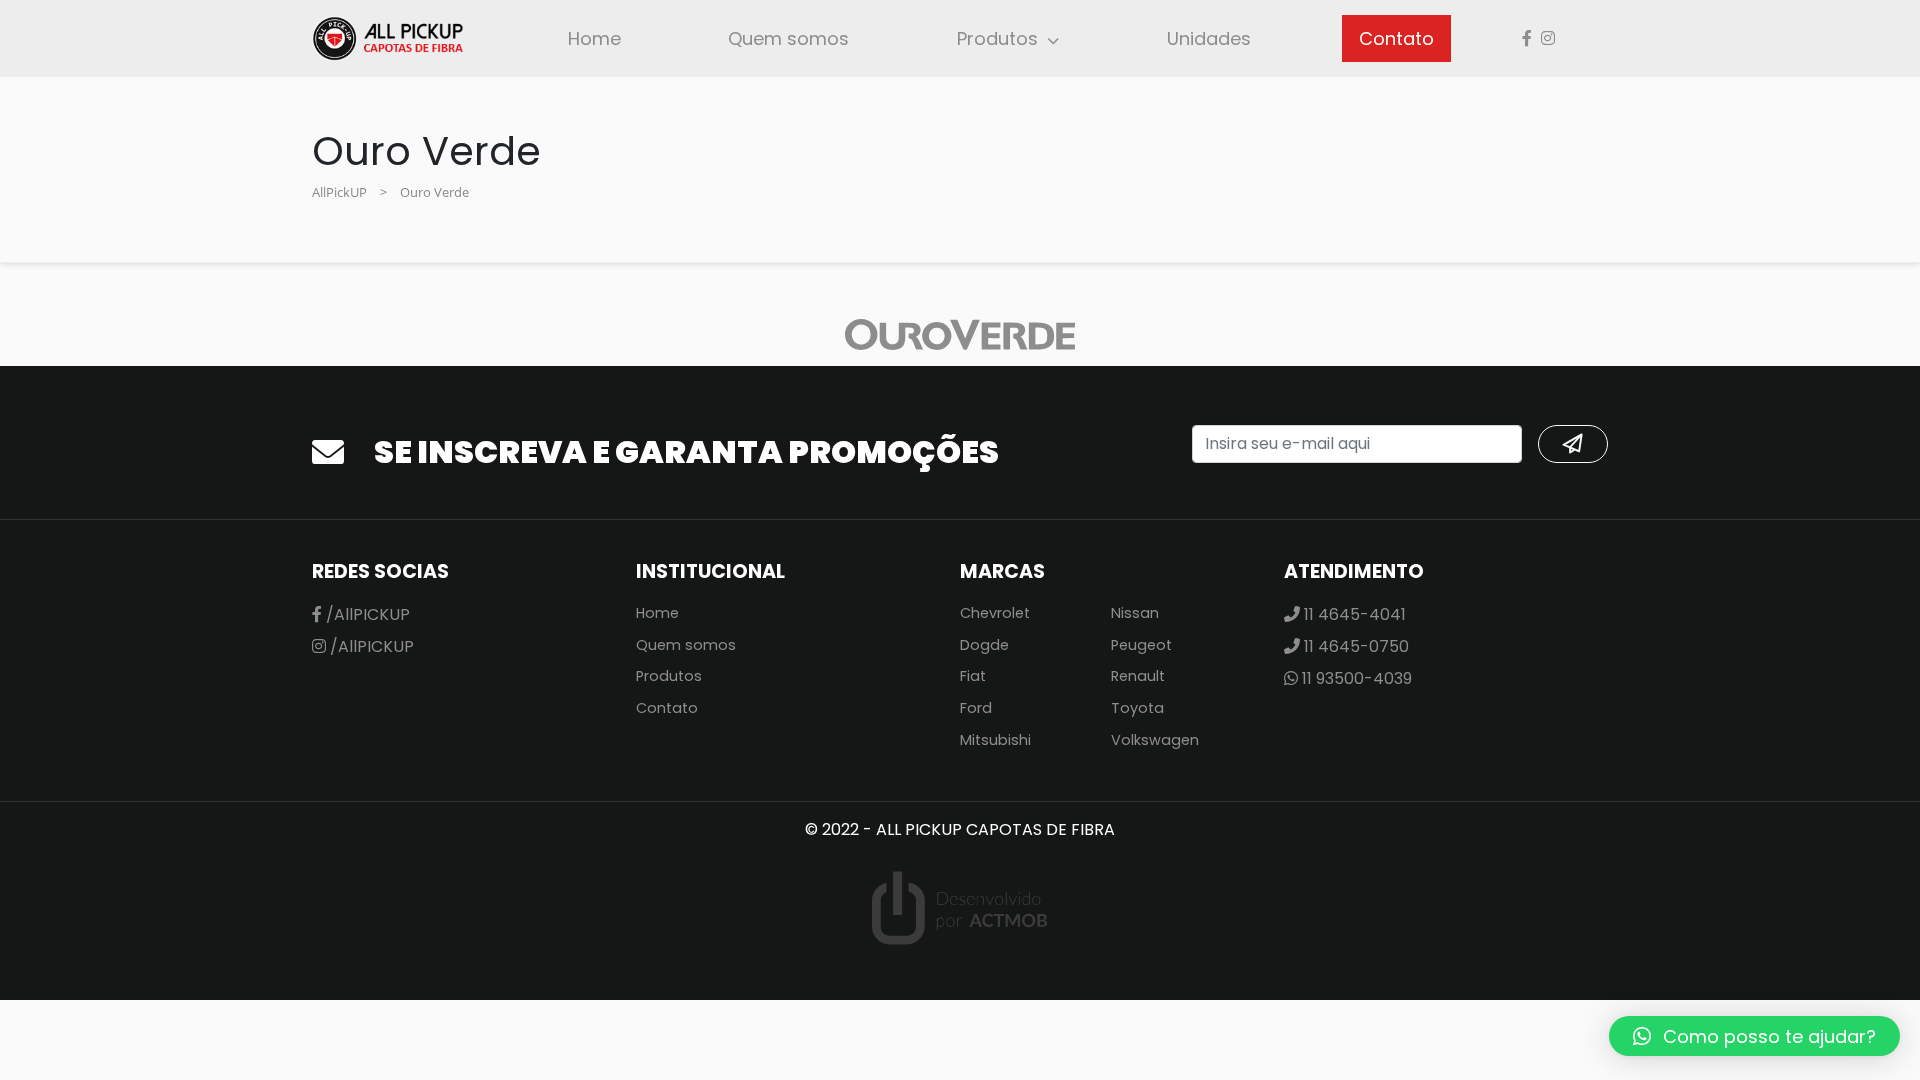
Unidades (1209, 38)
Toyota (1137, 708)
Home (594, 38)
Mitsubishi (995, 740)
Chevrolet (995, 613)
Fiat (973, 676)
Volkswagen (1155, 740)
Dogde (984, 645)
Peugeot (1141, 645)
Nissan (1135, 613)
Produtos (997, 38)
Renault (1138, 676)
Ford (976, 708)
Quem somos (788, 38)
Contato (1396, 38)
